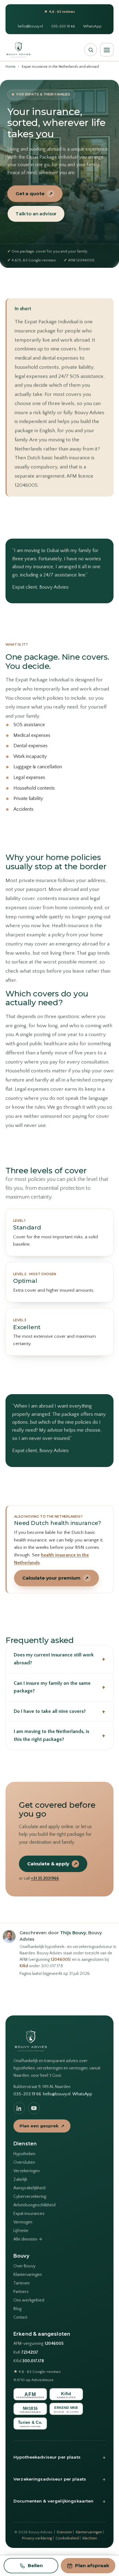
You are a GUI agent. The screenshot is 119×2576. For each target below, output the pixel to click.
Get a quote (34, 194)
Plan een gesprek (42, 2126)
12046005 (60, 1960)
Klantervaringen (28, 2275)
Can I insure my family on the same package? (60, 1687)
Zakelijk (20, 2180)
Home (11, 67)
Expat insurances (29, 2214)
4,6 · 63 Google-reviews (37, 2372)
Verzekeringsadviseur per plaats (60, 2479)
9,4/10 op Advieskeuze (33, 2380)
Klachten (90, 2538)
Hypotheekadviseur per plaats (60, 2457)
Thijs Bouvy (73, 1933)
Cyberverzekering (30, 2197)
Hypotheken (24, 2154)
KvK (26, 2353)
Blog (17, 2309)
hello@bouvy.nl (30, 26)
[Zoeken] (91, 50)
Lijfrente (21, 2231)
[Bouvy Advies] (18, 50)
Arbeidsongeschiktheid (34, 2205)
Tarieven (22, 2283)
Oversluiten (24, 2162)
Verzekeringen (27, 2171)
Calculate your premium (56, 1578)
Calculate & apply (52, 1864)
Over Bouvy (24, 2266)
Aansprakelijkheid (29, 2188)
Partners (21, 2292)
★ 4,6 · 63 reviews (60, 12)
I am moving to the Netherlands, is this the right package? (60, 1735)
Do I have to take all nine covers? (60, 1711)
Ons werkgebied (29, 2300)
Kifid (24, 1966)
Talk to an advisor (36, 214)
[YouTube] (34, 2108)
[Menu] (107, 50)
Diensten (64, 2532)
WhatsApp (92, 26)
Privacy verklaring (37, 2538)
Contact (20, 2317)
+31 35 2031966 (45, 1878)
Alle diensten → (28, 2239)
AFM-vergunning (38, 2344)
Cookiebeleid (67, 2538)
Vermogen (23, 2222)
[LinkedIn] (19, 2108)
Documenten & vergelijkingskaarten (60, 2501)
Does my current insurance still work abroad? (60, 1659)
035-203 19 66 (63, 26)
